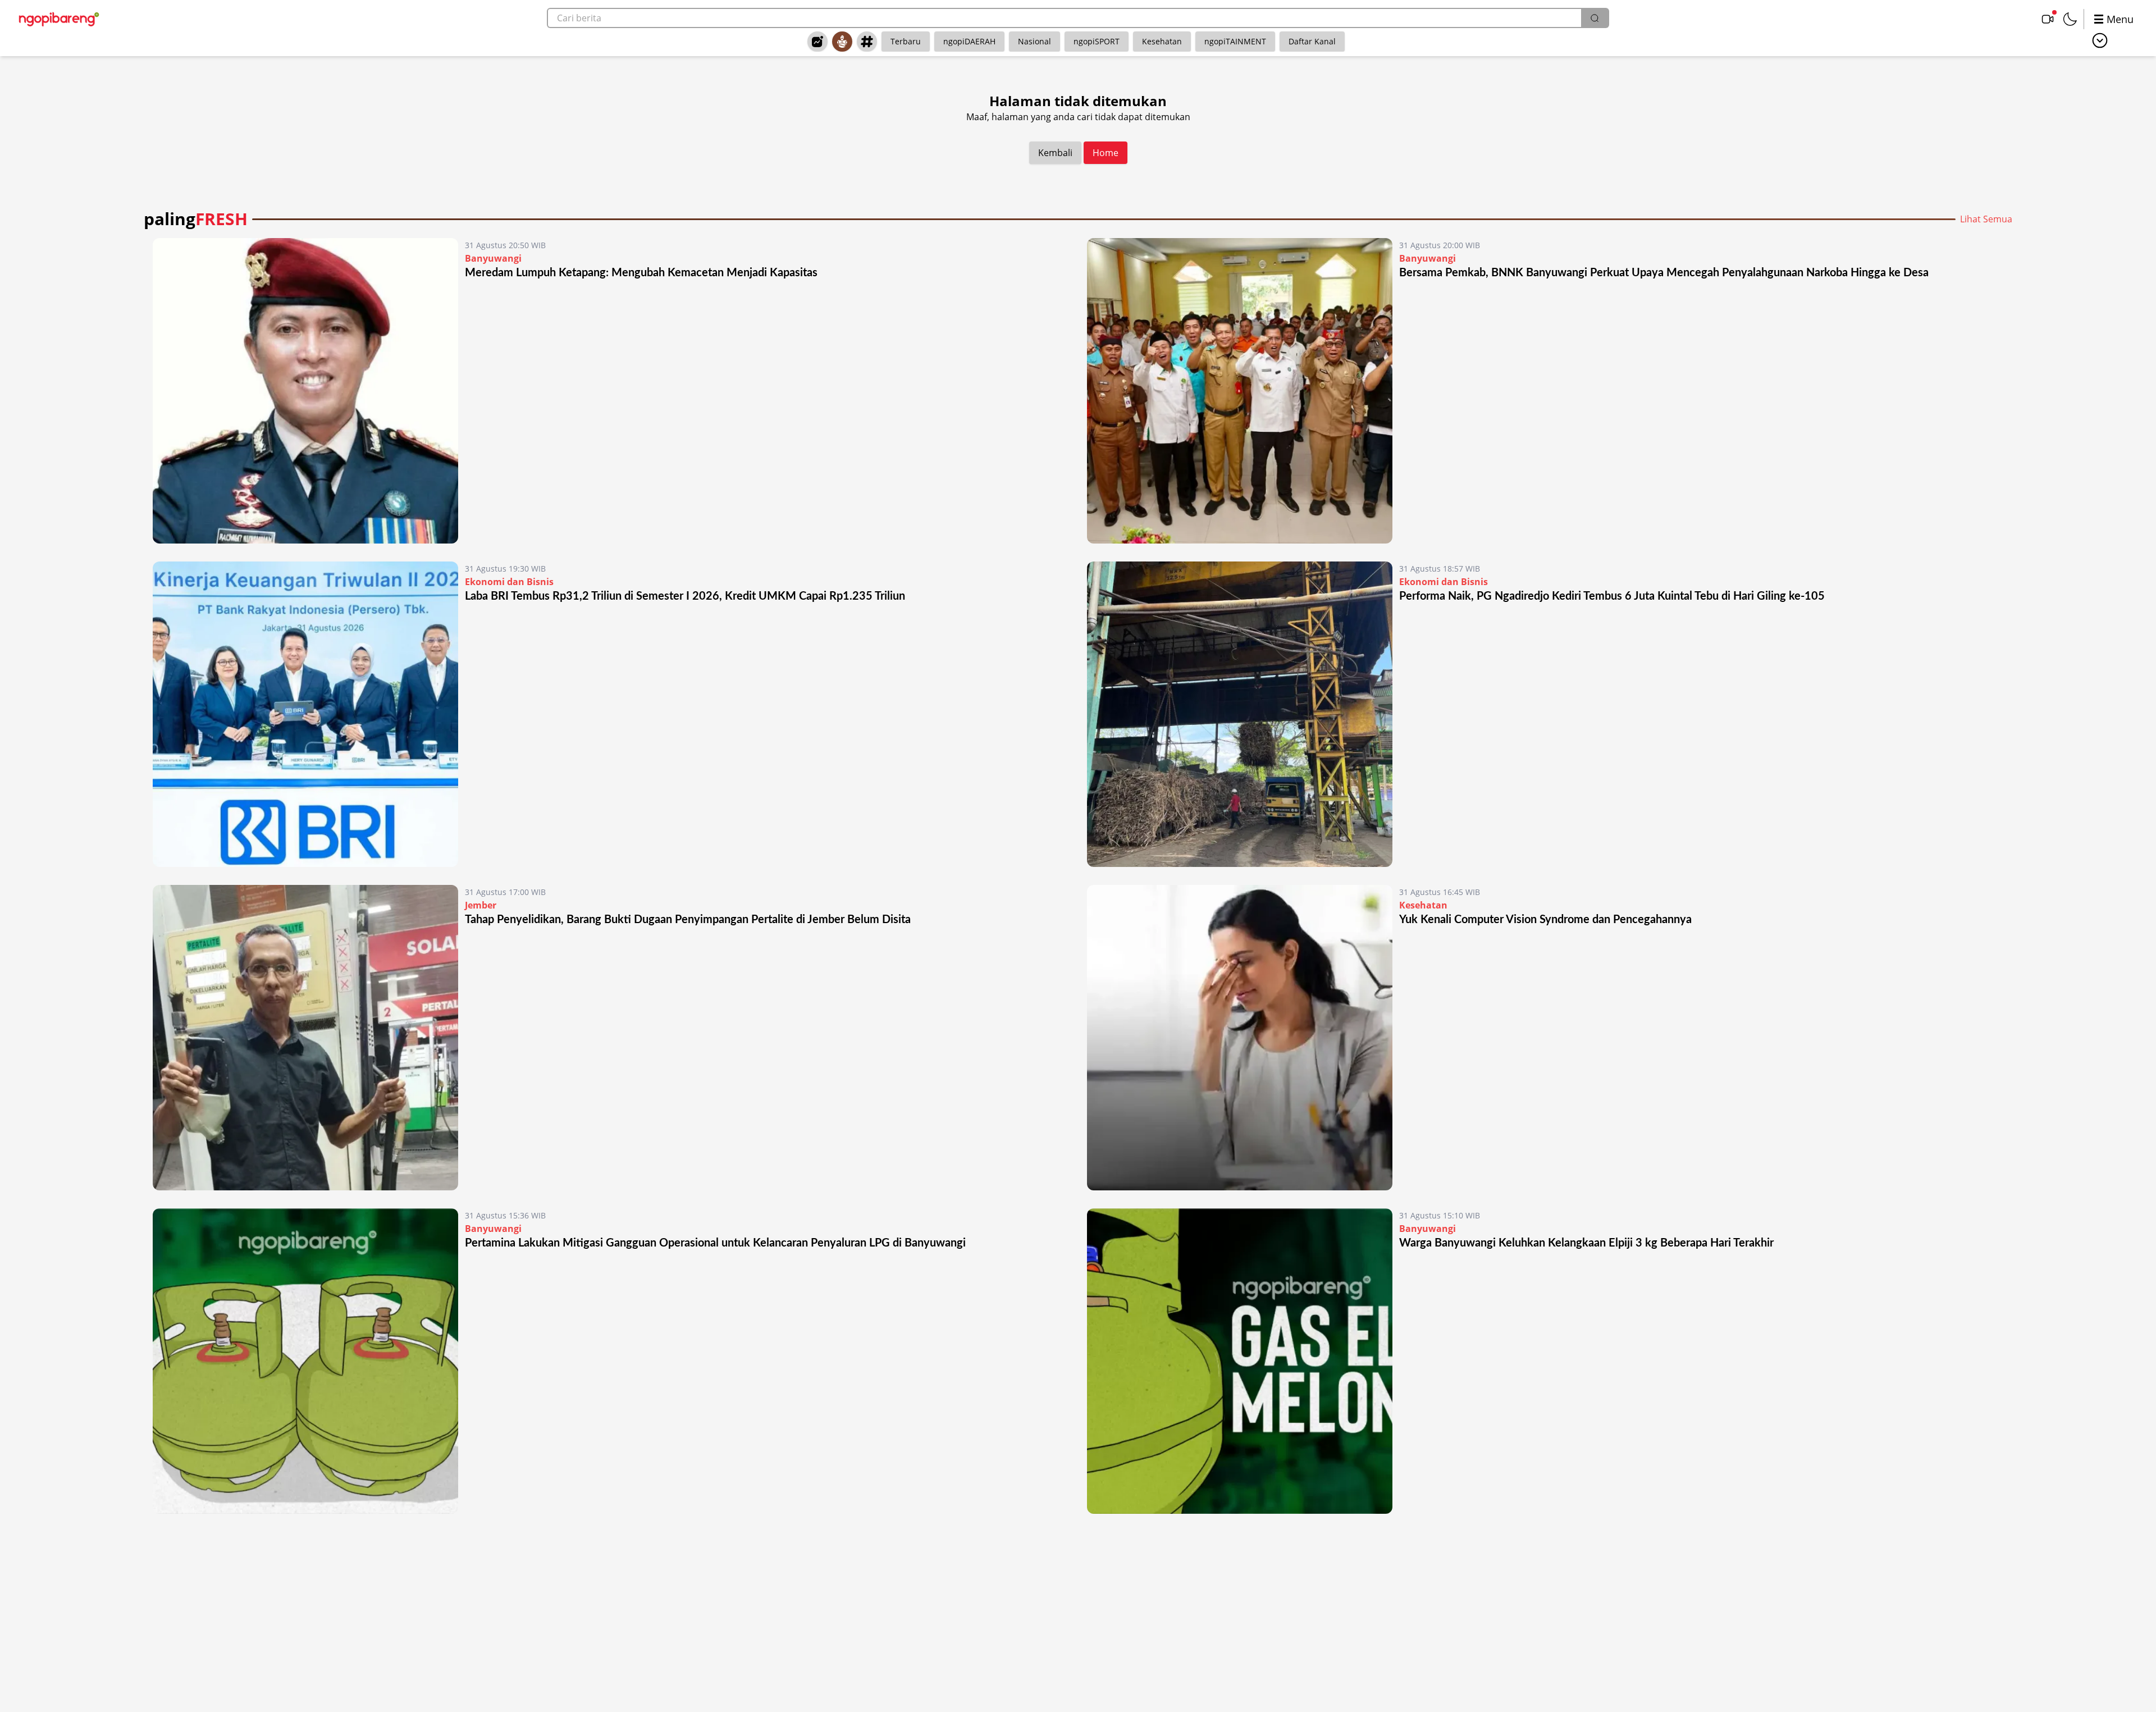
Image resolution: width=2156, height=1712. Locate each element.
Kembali (1055, 153)
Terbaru (906, 41)
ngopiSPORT (1097, 41)
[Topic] (867, 42)
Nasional (1034, 41)
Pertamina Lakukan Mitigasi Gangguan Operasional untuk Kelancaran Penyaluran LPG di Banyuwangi (715, 1243)
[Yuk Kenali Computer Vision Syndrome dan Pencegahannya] (1240, 1038)
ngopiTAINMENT (1235, 41)
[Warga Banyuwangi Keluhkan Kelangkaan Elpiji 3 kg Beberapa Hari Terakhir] (1240, 1361)
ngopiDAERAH (969, 41)
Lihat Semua (1986, 219)
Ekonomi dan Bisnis (509, 582)
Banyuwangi (493, 258)
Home (1106, 153)
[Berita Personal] (842, 42)
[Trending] (817, 42)
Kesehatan (1162, 41)
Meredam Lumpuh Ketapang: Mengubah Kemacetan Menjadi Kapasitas (641, 273)
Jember (481, 905)
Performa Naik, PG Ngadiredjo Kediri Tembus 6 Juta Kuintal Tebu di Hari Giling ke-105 (1612, 596)
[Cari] (1595, 18)
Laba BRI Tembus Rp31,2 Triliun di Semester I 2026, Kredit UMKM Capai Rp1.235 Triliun (685, 596)
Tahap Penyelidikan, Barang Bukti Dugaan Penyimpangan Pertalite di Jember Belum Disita (688, 920)
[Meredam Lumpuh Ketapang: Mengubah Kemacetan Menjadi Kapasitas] (305, 391)
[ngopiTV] (2048, 19)
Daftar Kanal (1312, 41)
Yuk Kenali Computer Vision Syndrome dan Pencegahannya (1545, 920)
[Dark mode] (2070, 19)
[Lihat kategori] (2100, 40)
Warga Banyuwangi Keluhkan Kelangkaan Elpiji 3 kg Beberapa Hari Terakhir (1586, 1243)
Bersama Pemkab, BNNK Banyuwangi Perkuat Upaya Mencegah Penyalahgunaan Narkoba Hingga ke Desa (1664, 273)
